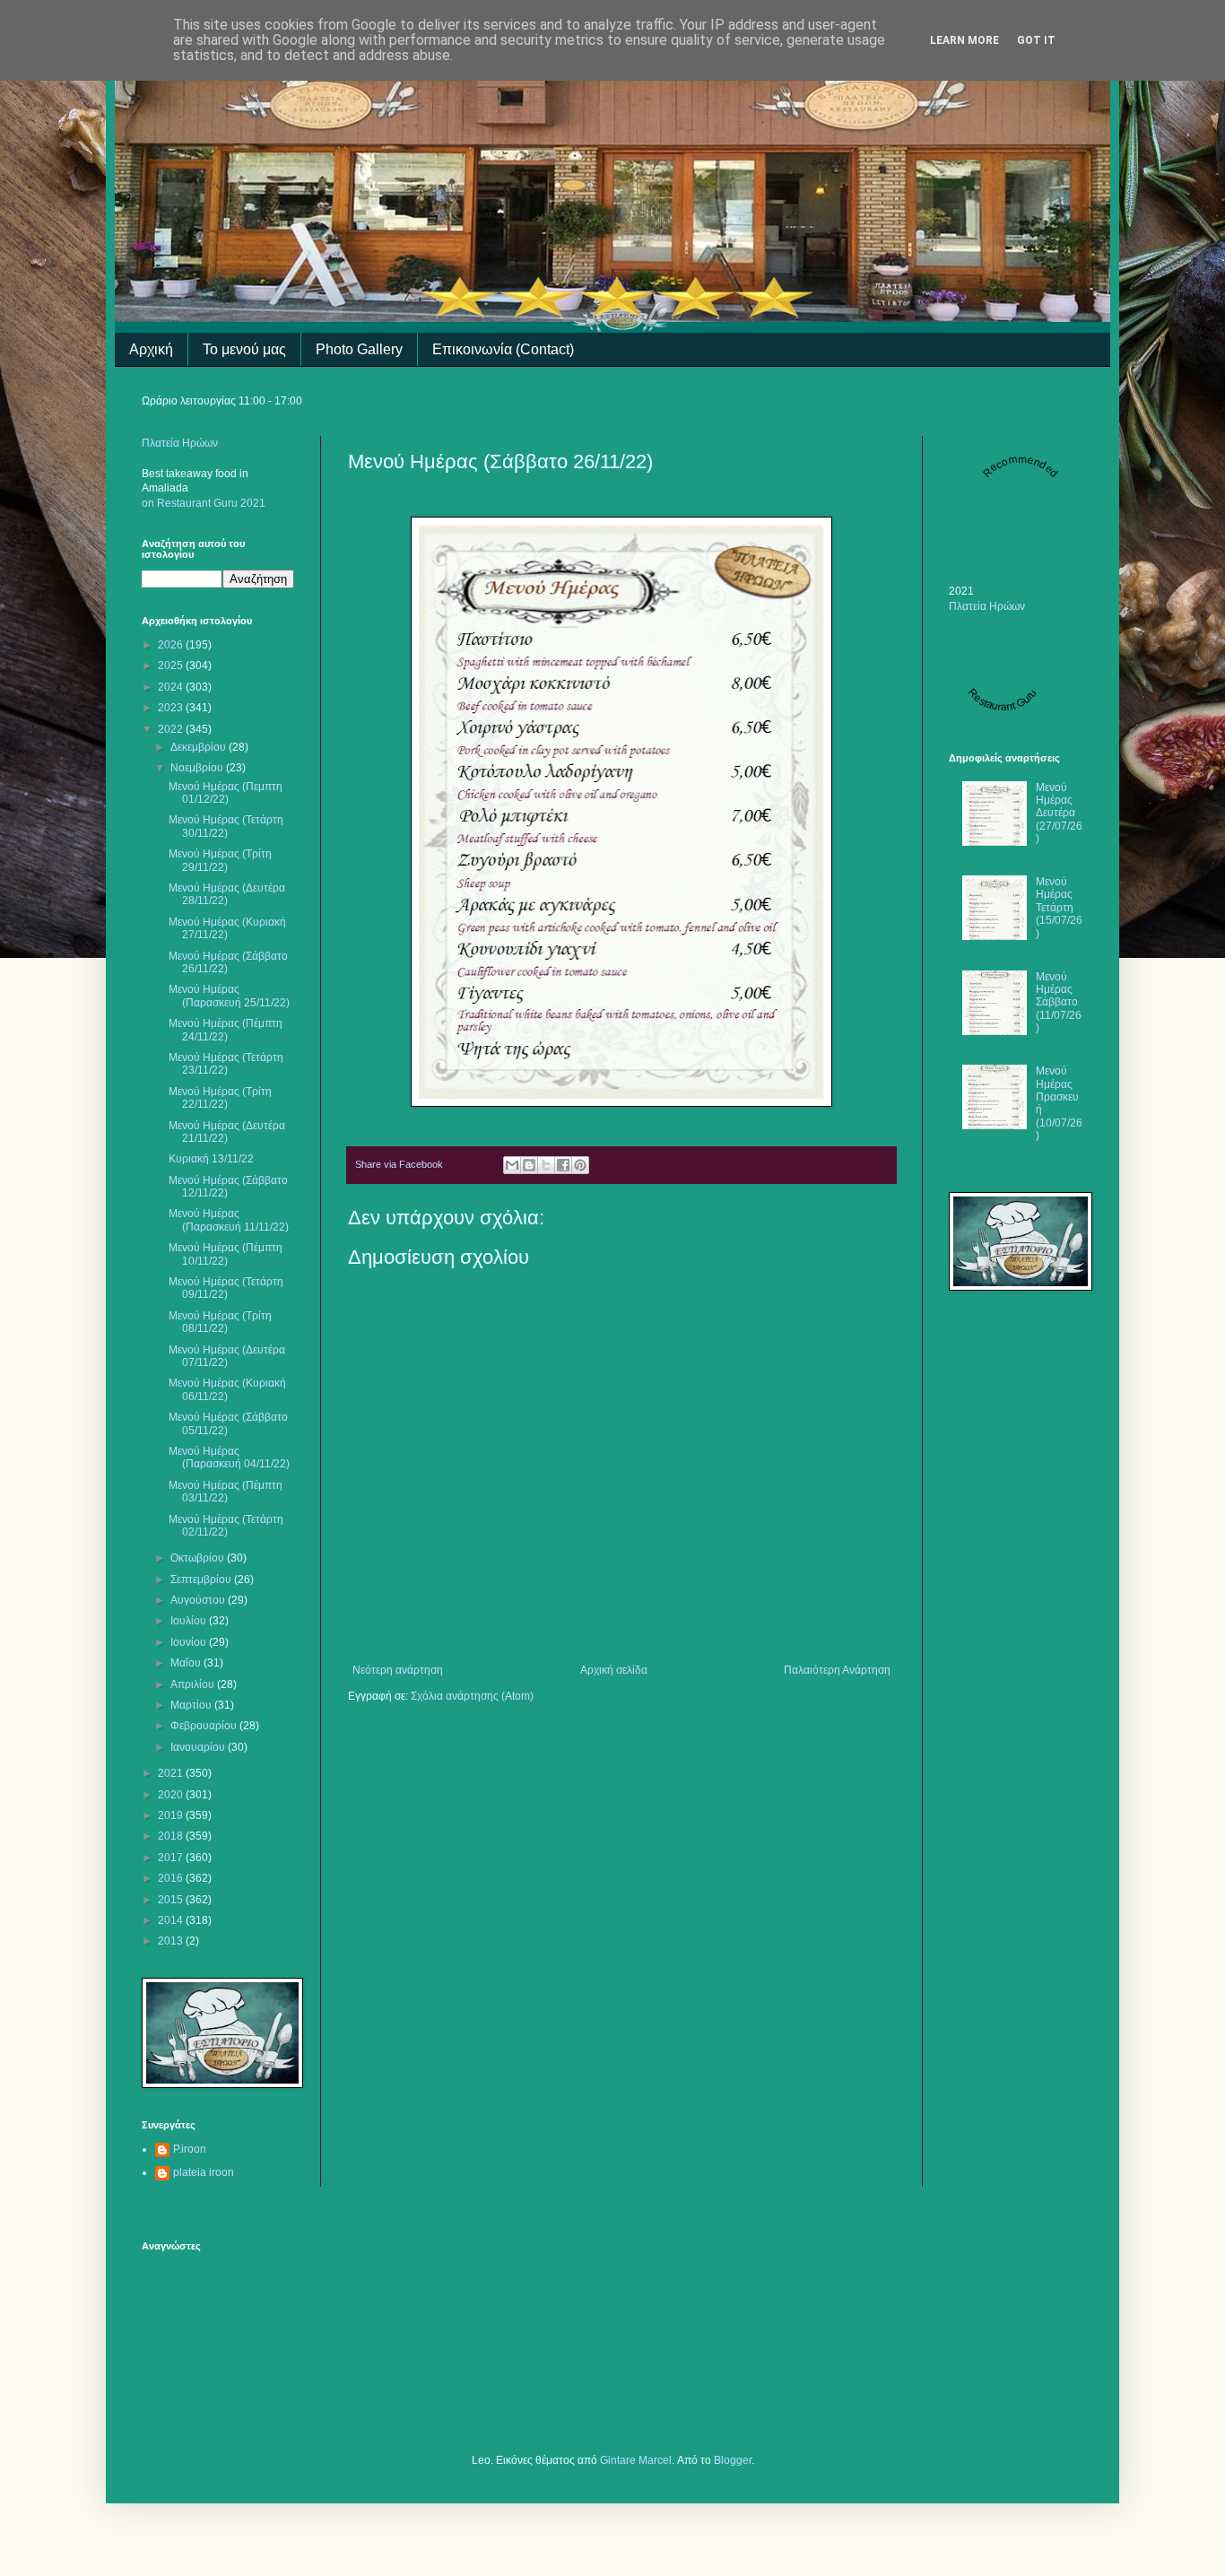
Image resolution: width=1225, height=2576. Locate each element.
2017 (172, 1858)
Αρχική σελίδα (614, 1670)
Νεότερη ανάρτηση (398, 1670)
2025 (172, 666)
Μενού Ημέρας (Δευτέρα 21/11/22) (227, 1132)
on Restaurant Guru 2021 (204, 503)
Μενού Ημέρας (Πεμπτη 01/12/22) (226, 793)
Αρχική (151, 349)
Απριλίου (194, 1684)
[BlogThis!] (529, 1165)
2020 (172, 1795)
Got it (1036, 40)
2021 (172, 1773)
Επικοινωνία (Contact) (503, 349)
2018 (172, 1836)
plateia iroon (204, 2172)
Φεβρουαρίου (205, 1726)
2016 (172, 1878)
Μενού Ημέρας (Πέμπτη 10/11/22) (226, 1254)
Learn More (964, 40)
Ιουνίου (190, 1642)
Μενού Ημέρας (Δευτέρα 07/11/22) (227, 1356)
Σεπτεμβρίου (202, 1580)
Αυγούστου (199, 1600)
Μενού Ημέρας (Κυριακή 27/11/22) (227, 928)
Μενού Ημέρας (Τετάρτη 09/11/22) (226, 1288)
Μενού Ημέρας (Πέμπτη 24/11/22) (226, 1030)
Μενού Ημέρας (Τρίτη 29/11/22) (220, 860)
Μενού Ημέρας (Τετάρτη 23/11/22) (226, 1064)
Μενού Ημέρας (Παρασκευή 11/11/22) (229, 1220)
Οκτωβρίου (199, 1558)
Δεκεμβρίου (200, 747)
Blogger (733, 2460)
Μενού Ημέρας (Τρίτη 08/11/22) (220, 1322)
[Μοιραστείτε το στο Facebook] (563, 1165)
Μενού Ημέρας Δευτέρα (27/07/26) (1059, 814)
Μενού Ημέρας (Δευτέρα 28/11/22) (227, 894)
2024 (172, 687)
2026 (172, 645)
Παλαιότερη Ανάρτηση (837, 1670)
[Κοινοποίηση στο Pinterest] (580, 1165)
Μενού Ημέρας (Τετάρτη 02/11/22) (226, 1526)
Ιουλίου (190, 1621)
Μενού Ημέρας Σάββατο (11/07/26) (1059, 1003)
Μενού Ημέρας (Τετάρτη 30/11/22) (226, 826)
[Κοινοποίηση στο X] (546, 1165)
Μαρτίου (192, 1705)
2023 (172, 708)
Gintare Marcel (636, 2460)
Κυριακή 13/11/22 (211, 1159)
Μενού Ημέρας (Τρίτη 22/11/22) (220, 1098)
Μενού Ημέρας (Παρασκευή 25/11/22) (229, 996)
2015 (172, 1900)
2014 (172, 1920)
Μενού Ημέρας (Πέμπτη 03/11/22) (226, 1492)
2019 (172, 1815)
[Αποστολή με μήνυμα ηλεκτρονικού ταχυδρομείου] (512, 1165)
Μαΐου (187, 1663)
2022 (172, 729)
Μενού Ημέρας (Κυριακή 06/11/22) (227, 1389)
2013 (172, 1941)
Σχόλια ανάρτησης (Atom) (472, 1696)
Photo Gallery (359, 349)
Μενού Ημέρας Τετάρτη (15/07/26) (1059, 908)
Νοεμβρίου (198, 768)
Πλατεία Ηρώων (180, 443)
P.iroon (190, 2149)
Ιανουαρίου (199, 1747)
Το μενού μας (244, 349)
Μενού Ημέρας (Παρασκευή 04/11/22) (229, 1458)
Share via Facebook (399, 1164)
